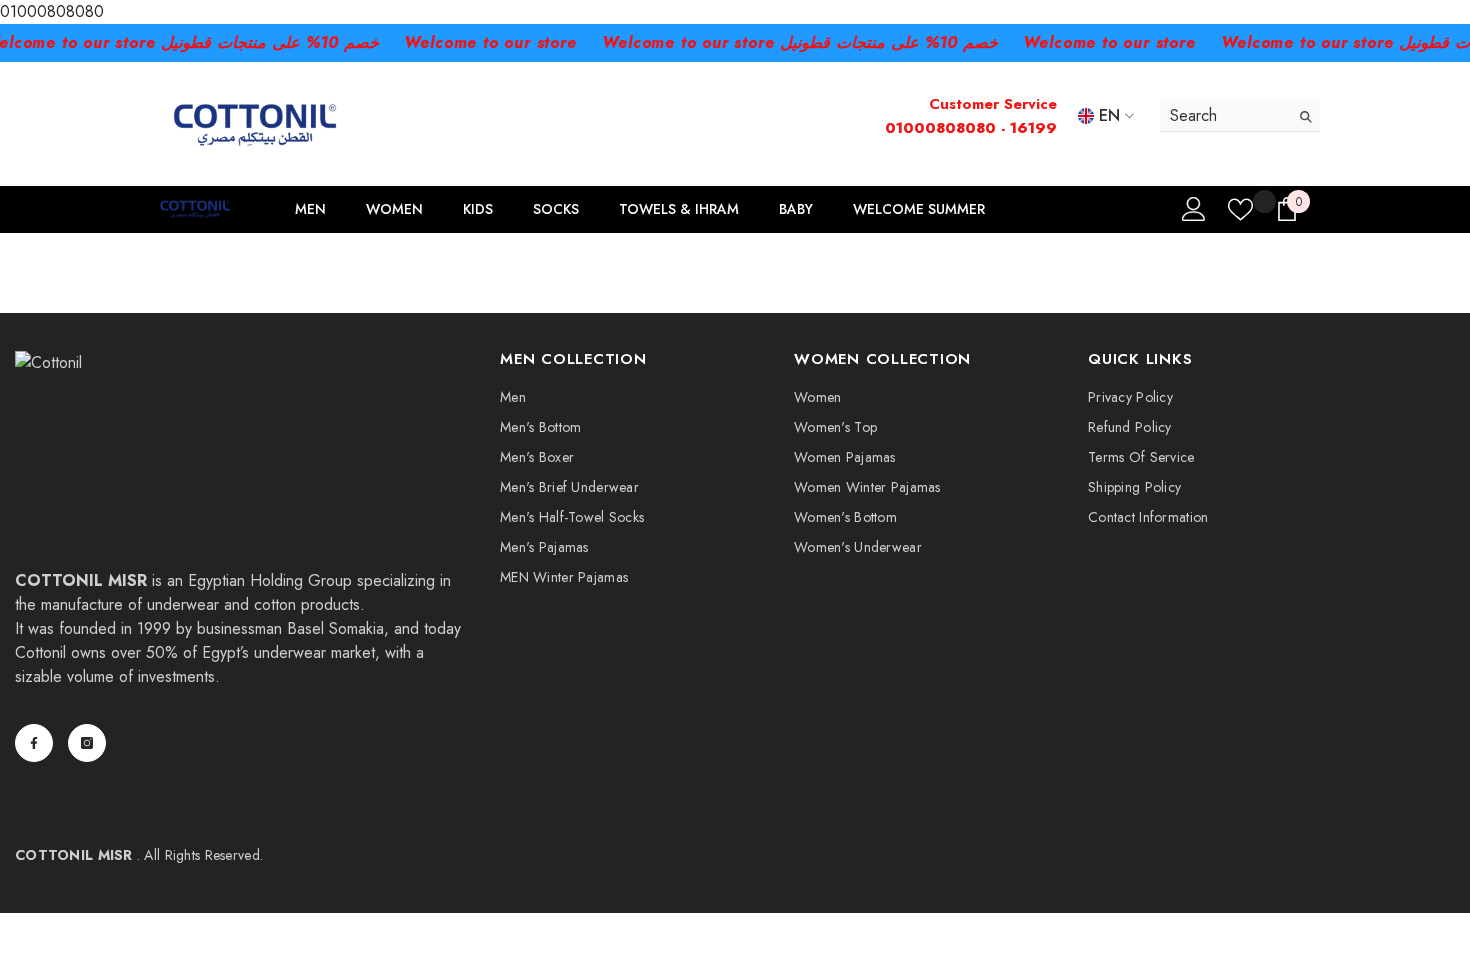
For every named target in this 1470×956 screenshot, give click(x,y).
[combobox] (1224, 115)
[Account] (1194, 209)
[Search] (1240, 116)
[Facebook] (34, 743)
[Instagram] (87, 743)
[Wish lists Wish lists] (1240, 209)
